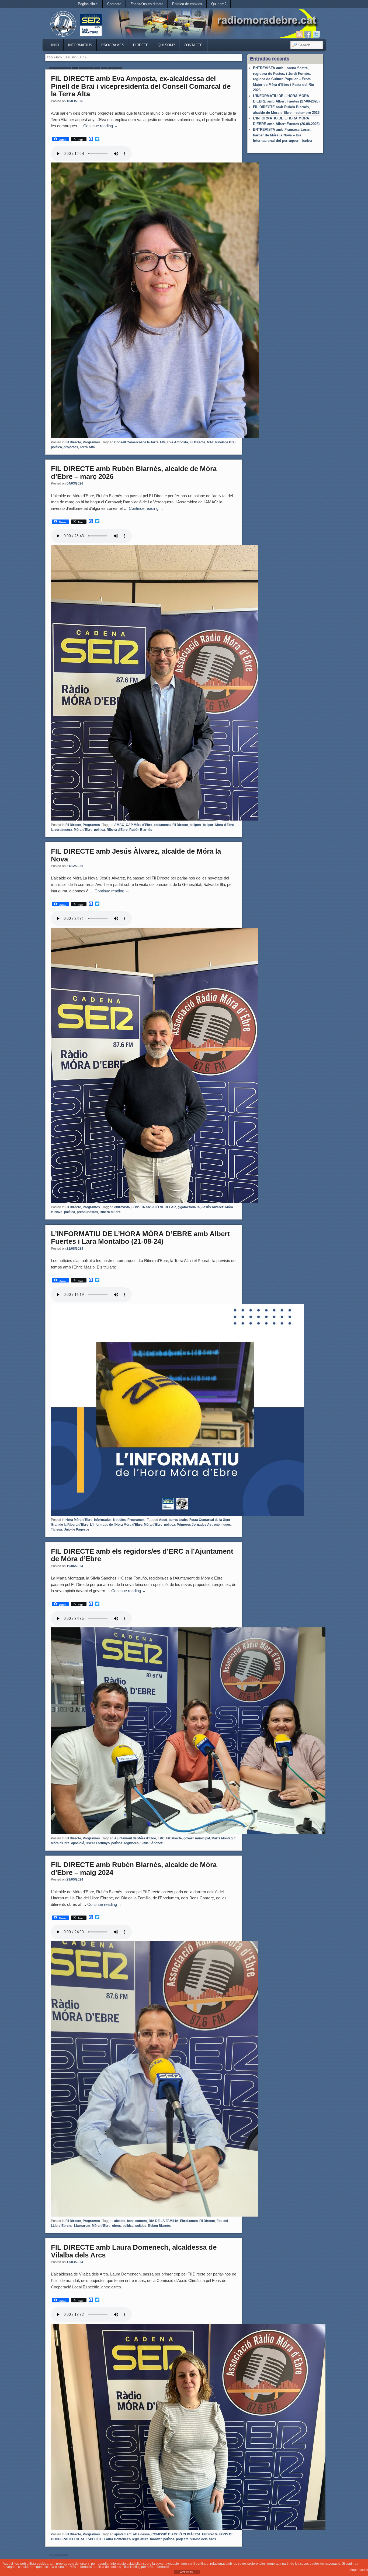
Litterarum (82, 2226)
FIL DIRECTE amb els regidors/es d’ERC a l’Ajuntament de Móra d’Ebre (142, 1555)
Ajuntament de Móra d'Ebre (135, 1838)
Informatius (80, 45)
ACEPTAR (187, 2572)
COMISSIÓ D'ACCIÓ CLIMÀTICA (176, 2534)
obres (117, 2226)
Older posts (57, 2555)
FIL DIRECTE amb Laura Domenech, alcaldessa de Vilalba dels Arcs (134, 2251)
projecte (182, 2539)
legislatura (140, 2539)
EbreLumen (189, 2221)
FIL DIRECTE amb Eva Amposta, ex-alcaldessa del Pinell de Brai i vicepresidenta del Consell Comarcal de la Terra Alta (141, 86)
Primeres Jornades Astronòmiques (204, 1525)
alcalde (120, 2221)
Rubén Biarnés (141, 830)
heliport (195, 825)
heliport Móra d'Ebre (218, 825)
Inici (55, 45)
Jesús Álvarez (213, 1207)
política (56, 447)
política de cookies (107, 2567)
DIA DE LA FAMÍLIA (164, 2221)
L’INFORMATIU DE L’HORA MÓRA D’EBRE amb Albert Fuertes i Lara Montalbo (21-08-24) (140, 1238)
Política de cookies (187, 4)
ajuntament (123, 2534)
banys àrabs (178, 1520)
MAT (210, 442)
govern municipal (197, 1838)
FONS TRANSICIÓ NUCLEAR (154, 1207)
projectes (71, 447)
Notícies (119, 1520)
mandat (156, 2539)
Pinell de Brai (225, 442)
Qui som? (219, 4)
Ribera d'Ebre (117, 830)
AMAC (119, 825)
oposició (78, 1843)
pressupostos (87, 1212)
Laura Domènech (117, 2539)
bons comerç (137, 2221)
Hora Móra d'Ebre (79, 1520)
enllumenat (162, 825)
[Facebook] (308, 34)
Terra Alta (87, 447)
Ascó (163, 1520)
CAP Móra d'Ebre (139, 825)
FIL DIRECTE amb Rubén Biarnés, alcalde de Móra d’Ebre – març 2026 (134, 473)
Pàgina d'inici (88, 4)
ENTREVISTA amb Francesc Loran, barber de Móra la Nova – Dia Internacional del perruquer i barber (283, 135)
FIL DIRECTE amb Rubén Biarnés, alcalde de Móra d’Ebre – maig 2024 (134, 1869)
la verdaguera (62, 830)
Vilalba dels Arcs (203, 2539)
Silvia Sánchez (152, 1843)
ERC (161, 1838)
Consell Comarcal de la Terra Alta (140, 442)
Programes (113, 45)
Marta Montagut (223, 1838)
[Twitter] (316, 34)
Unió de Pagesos (77, 1529)
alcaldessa (141, 2534)
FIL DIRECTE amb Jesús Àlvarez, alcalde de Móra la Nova (136, 855)
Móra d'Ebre (83, 830)
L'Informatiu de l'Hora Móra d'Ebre (116, 1525)
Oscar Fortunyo (98, 1843)
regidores (131, 1843)
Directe (141, 45)
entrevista (122, 1207)
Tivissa (56, 1529)
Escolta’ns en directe (147, 4)
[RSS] (300, 34)
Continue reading (101, 126)
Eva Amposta (178, 442)
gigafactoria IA (189, 1207)
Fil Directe (73, 442)
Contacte (114, 4)
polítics (141, 2226)
